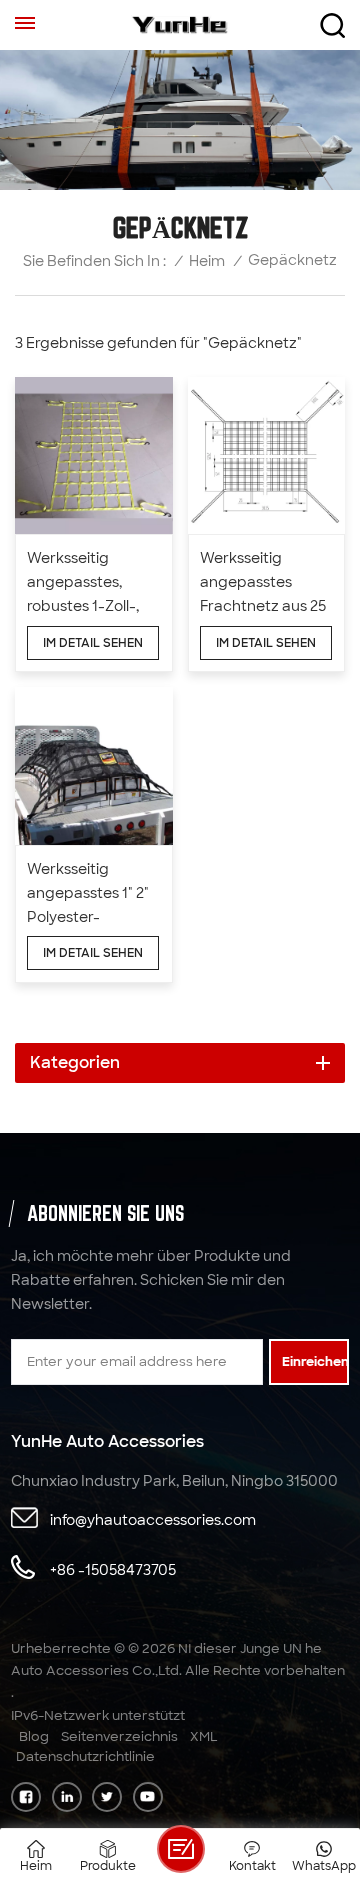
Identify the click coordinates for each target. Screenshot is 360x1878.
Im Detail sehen (93, 643)
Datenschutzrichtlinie (85, 1756)
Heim (207, 261)
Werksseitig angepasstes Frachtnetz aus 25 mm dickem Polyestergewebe (263, 583)
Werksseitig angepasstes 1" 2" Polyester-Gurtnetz (88, 894)
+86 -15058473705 (113, 1570)
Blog (34, 1736)
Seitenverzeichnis (119, 1736)
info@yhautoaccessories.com (153, 1520)
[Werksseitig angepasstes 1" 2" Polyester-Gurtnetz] (94, 766)
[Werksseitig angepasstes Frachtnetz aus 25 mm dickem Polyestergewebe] (267, 456)
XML (204, 1736)
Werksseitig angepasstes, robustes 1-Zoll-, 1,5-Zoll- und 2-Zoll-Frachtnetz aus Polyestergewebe (90, 583)
